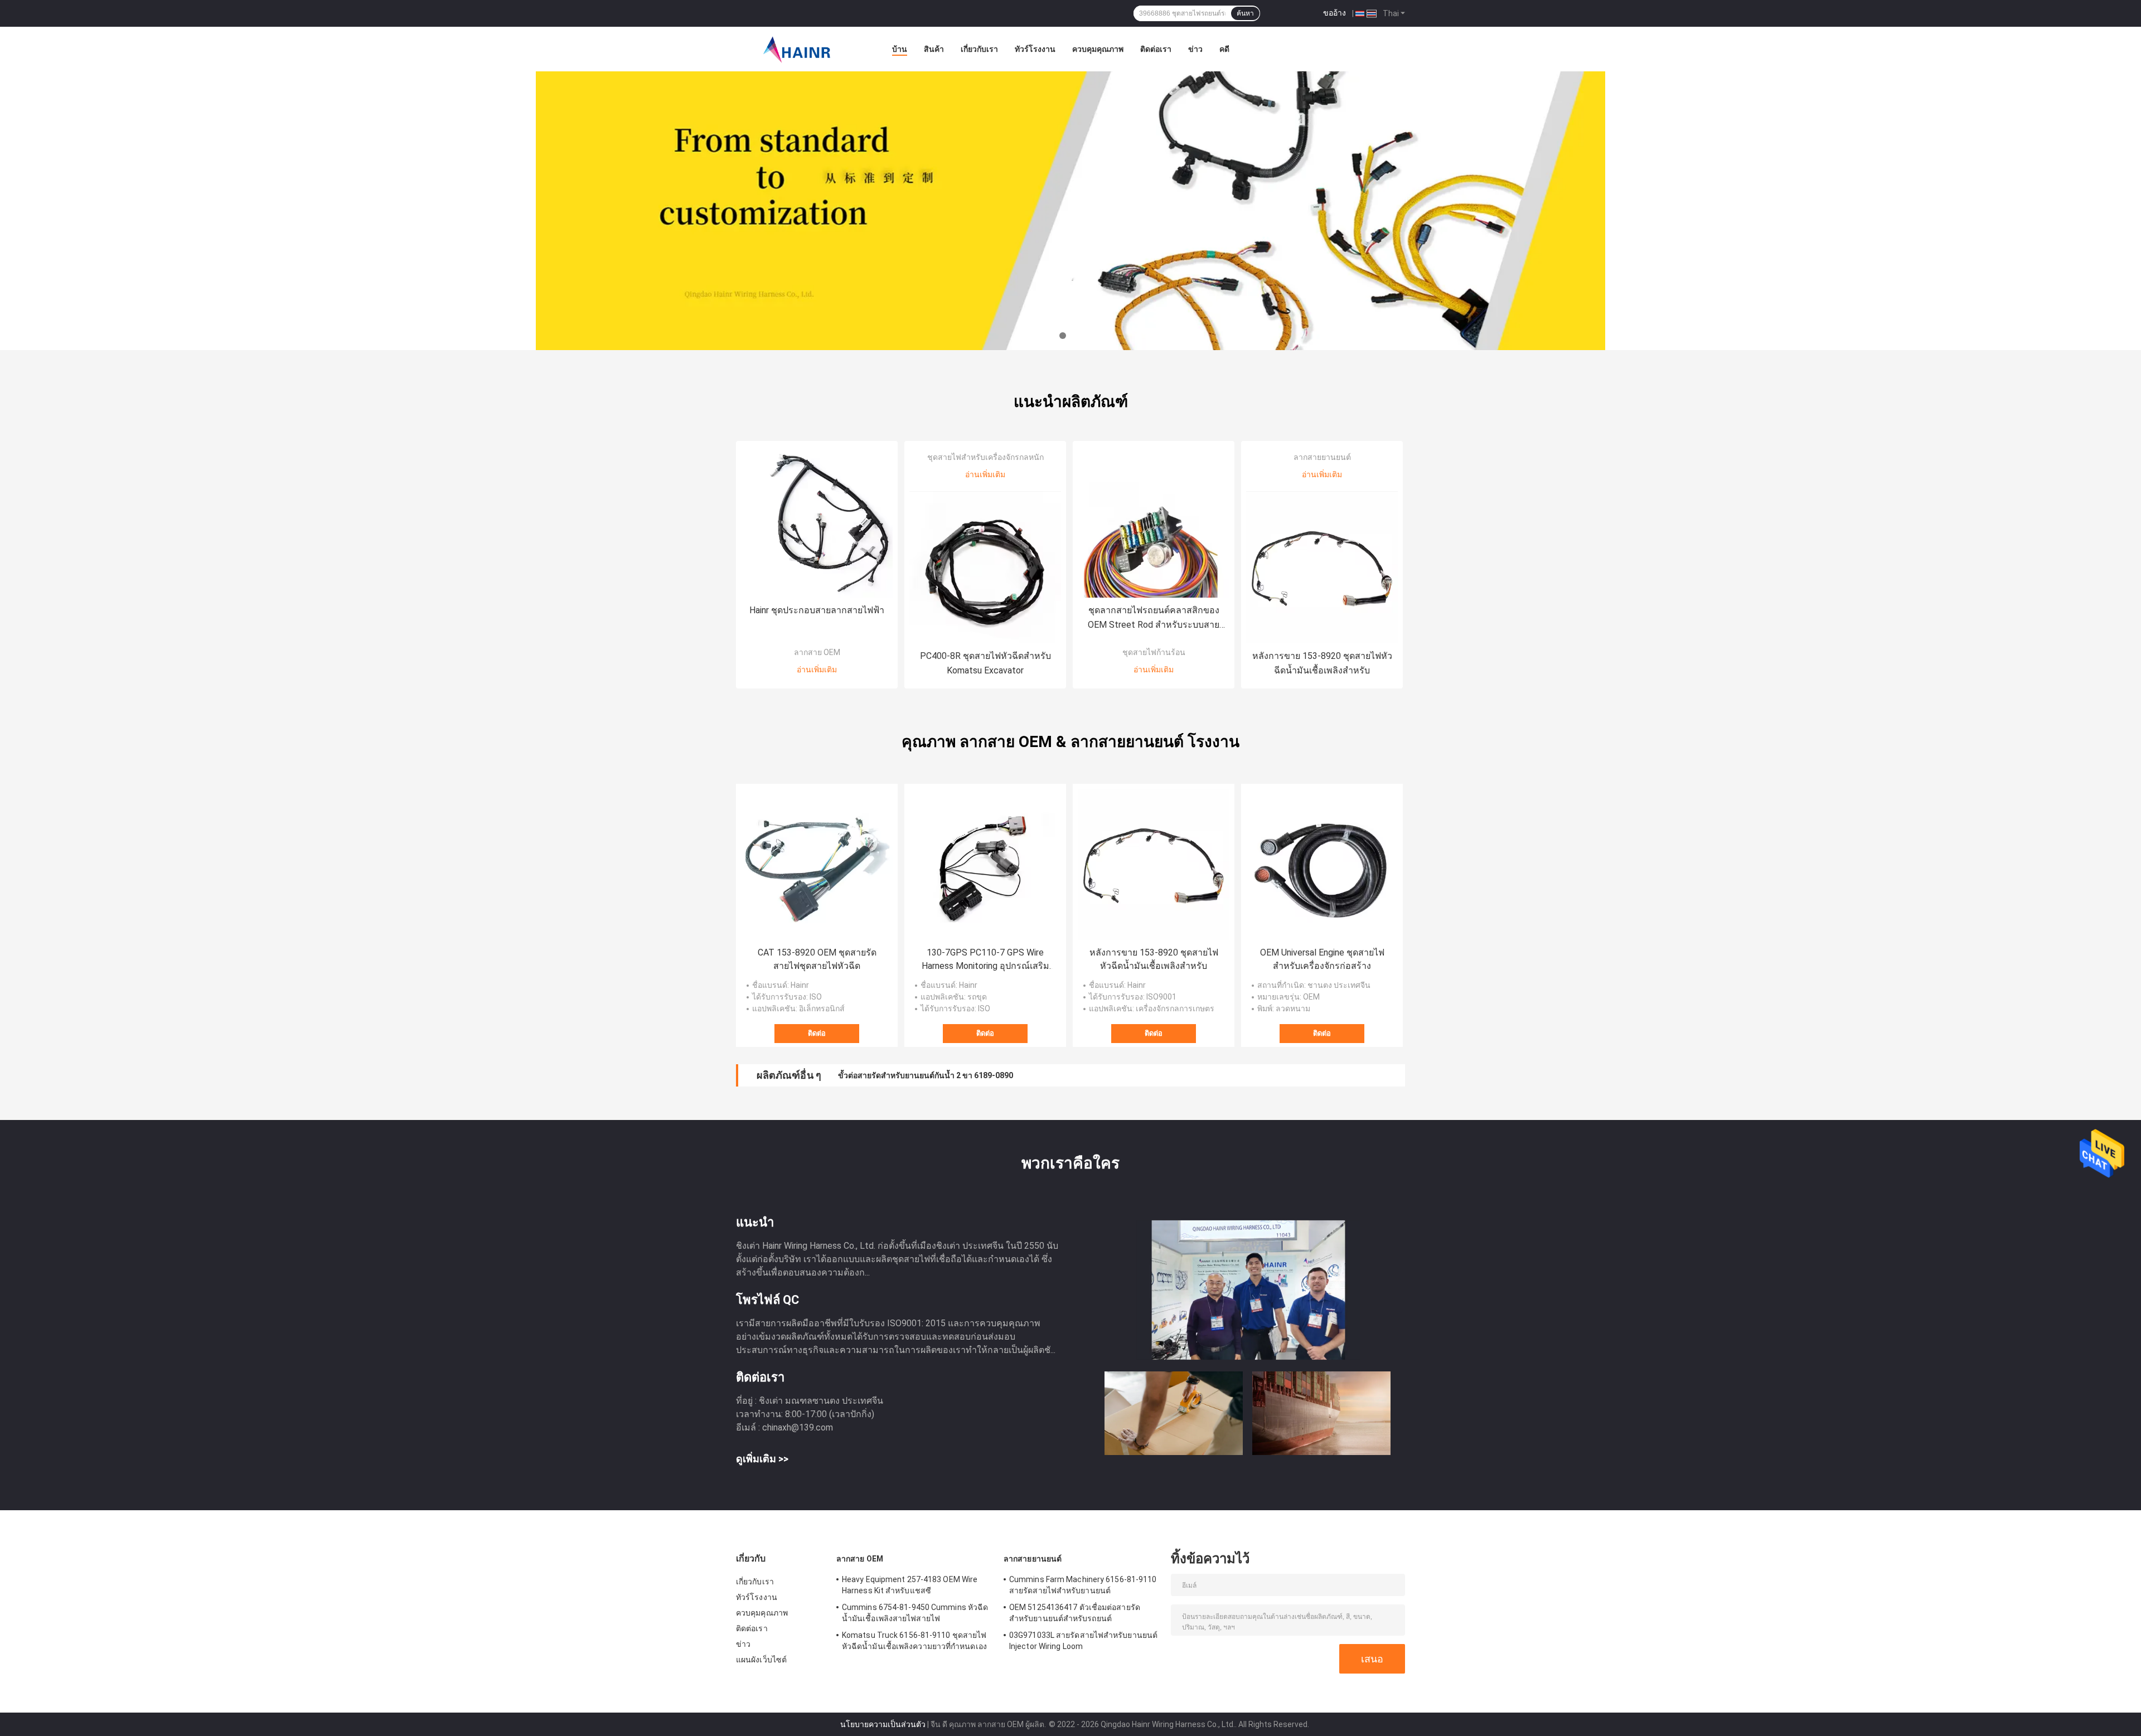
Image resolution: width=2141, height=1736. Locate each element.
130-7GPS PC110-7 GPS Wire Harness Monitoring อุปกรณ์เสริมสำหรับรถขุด (985, 960)
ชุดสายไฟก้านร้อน (1154, 652)
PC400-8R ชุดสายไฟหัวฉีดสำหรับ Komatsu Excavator (985, 663)
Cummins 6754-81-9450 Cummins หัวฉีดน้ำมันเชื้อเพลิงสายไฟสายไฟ (915, 1613)
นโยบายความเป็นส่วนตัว (883, 1724)
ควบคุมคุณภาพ (1098, 49)
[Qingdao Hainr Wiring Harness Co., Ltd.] (797, 49)
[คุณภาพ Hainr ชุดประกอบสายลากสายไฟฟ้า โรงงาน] (817, 522)
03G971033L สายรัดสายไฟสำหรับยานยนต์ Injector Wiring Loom (1083, 1641)
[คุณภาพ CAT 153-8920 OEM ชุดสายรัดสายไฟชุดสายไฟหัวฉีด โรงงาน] (817, 865)
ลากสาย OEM (817, 652)
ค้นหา (1245, 13)
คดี (1224, 49)
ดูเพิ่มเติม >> (762, 1459)
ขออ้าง (1335, 13)
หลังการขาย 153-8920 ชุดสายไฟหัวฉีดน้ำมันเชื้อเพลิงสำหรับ (1322, 663)
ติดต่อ (817, 1033)
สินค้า (934, 49)
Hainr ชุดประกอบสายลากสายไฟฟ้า (817, 610)
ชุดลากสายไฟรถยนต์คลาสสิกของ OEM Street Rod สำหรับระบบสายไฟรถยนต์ (1154, 619)
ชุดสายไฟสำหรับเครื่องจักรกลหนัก (985, 457)
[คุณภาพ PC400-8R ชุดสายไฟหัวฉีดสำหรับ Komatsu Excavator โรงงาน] (985, 568)
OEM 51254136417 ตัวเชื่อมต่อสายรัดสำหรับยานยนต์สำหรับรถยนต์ (1075, 1613)
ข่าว (1195, 49)
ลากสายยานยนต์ (1322, 457)
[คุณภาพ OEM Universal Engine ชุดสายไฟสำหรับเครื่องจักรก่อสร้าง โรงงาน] (1322, 865)
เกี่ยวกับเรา (979, 49)
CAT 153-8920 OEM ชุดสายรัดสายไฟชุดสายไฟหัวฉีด (817, 959)
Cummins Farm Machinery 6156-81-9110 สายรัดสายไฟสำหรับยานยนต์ (1083, 1585)
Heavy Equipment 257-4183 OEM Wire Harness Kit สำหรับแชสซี (910, 1585)
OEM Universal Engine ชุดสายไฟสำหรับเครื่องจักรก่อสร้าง (1322, 959)
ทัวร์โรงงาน (1035, 49)
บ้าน (900, 49)
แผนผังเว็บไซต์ (761, 1660)
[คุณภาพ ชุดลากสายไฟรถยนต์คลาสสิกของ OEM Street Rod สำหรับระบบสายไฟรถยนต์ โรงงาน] (1154, 522)
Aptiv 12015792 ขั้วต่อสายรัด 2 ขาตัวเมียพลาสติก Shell (933, 1075)
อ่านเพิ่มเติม (817, 670)
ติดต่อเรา (1156, 49)
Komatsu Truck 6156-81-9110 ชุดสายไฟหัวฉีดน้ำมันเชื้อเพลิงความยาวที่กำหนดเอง (914, 1641)
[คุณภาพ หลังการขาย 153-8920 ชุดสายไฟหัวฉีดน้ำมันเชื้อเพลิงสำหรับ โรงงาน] (1322, 568)
